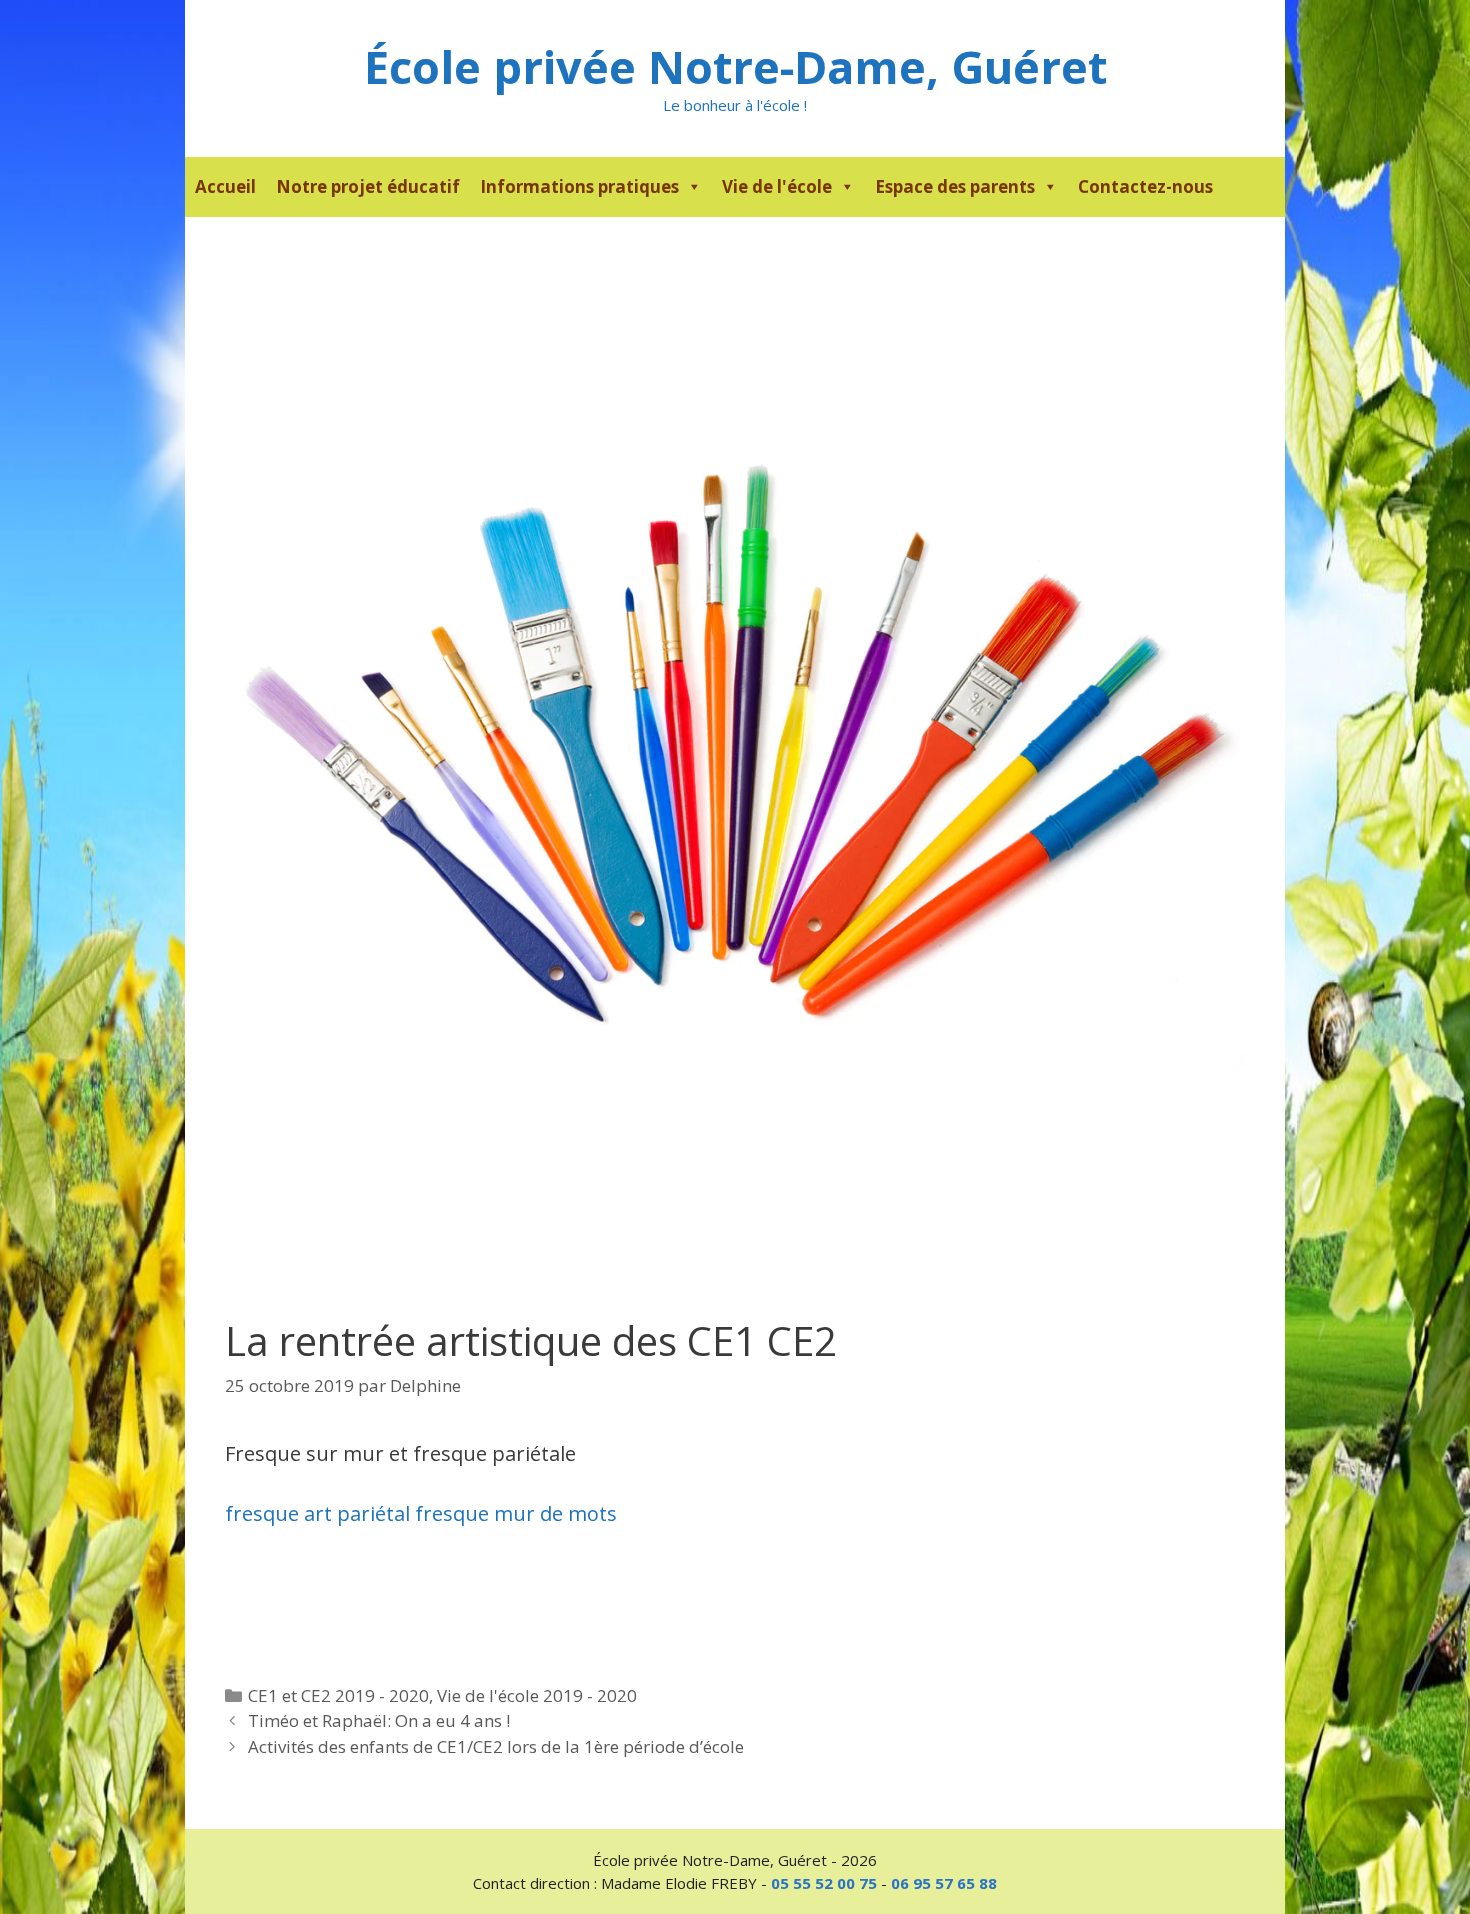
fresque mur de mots (516, 1513)
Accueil (225, 186)
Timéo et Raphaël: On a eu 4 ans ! (379, 1720)
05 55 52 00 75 (824, 1883)
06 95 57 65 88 (944, 1883)
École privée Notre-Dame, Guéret (735, 66)
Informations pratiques (579, 186)
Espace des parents (955, 186)
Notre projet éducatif (368, 186)
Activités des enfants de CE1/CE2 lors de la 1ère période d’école (496, 1746)
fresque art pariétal (317, 1513)
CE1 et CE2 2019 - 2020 (338, 1695)
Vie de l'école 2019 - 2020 (537, 1695)
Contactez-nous (1145, 186)
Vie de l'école (777, 186)
